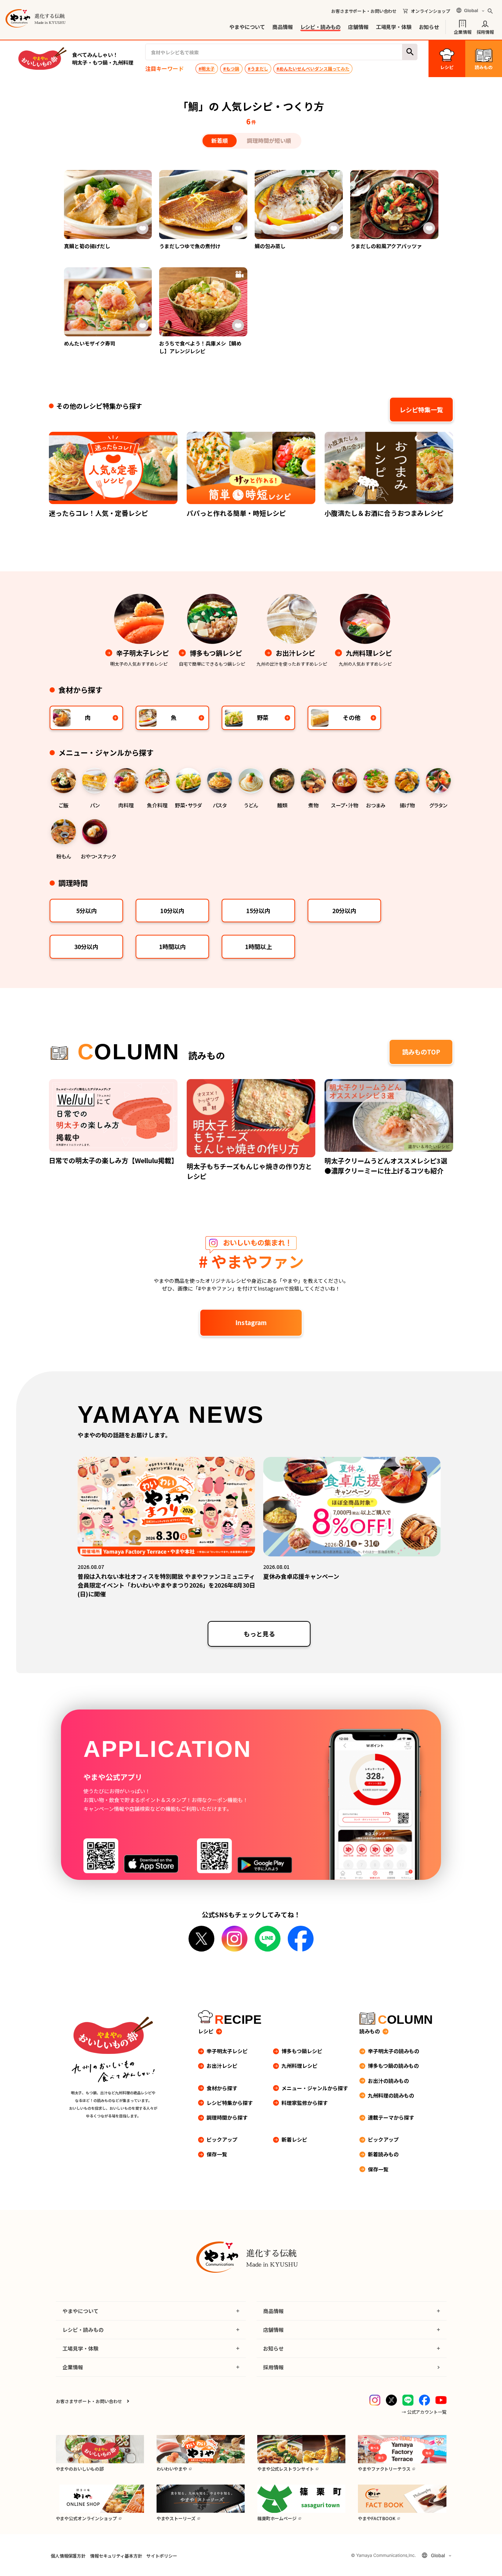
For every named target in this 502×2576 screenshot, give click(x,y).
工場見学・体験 (394, 27)
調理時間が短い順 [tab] (269, 140)
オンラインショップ (431, 11)
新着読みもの (383, 2154)
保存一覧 (217, 2154)
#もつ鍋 (231, 68)
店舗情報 (358, 27)
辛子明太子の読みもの (394, 2051)
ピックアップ (222, 2139)
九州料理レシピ (300, 2066)
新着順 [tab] (220, 140)
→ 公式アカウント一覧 (424, 2412)
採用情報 (485, 31)
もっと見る (259, 1634)
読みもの (370, 2031)
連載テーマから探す (391, 2117)
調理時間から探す (227, 2117)
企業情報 (462, 31)
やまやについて (247, 27)
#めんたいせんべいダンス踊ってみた (313, 68)
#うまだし (258, 68)
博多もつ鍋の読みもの (393, 2066)
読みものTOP (421, 1052)
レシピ (206, 2031)
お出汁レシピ (222, 2066)
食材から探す (222, 2088)
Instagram (251, 1322)
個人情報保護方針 (68, 2556)
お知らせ (429, 27)
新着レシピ (294, 2139)
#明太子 (207, 68)
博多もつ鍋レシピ (302, 2051)
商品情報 (282, 27)
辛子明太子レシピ (227, 2051)
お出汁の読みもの (388, 2081)
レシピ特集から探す (230, 2103)
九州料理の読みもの (391, 2095)
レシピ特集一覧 (421, 410)
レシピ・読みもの (321, 27)
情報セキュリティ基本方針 (116, 2556)
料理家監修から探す (305, 2103)
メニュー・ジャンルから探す (315, 2088)
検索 (410, 52)
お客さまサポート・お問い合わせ (364, 11)
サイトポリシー (162, 2556)
